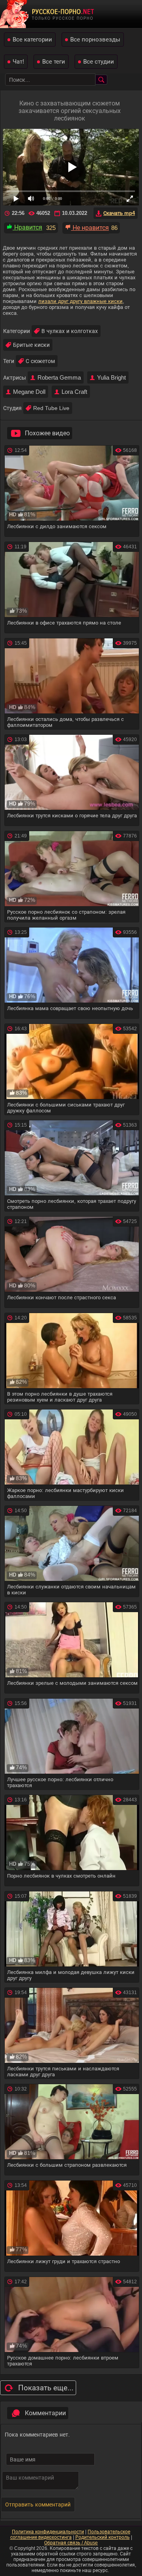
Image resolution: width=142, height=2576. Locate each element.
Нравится (27, 227)
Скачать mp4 (119, 213)
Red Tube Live (51, 408)
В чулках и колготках (70, 331)
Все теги (54, 61)
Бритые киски (31, 345)
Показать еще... (46, 2388)
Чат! (18, 61)
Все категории (32, 39)
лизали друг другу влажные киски (80, 301)
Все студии (99, 61)
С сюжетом (40, 361)
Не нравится (90, 228)
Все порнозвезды (95, 39)
